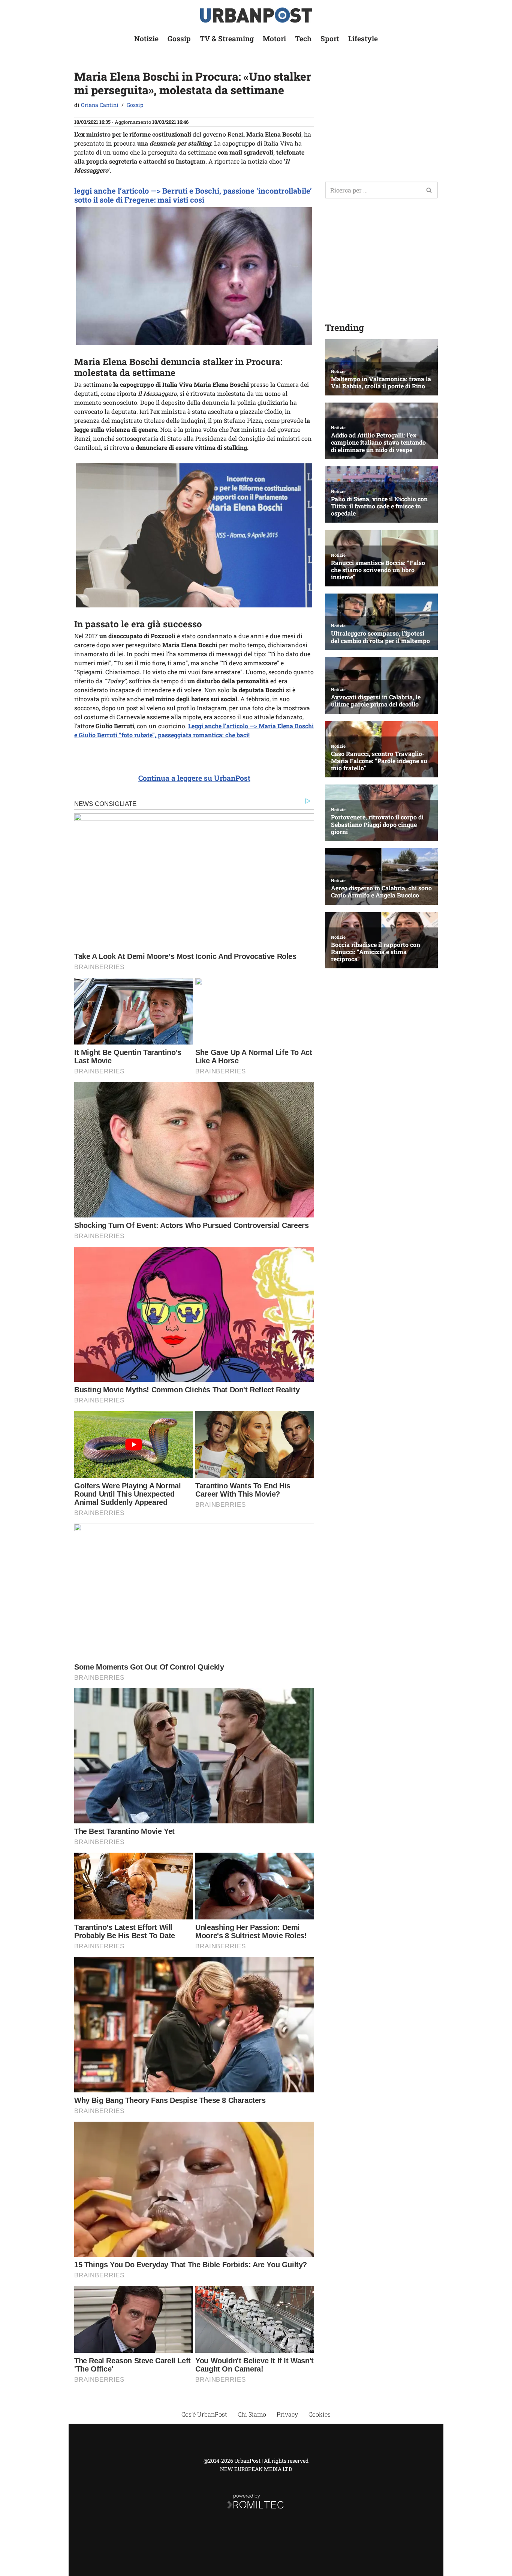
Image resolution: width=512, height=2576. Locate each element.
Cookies (320, 2414)
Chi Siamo (252, 2414)
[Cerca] (429, 190)
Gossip (179, 38)
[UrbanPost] (256, 15)
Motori (274, 38)
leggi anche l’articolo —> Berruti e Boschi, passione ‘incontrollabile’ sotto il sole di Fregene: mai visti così (193, 195)
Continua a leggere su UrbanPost (194, 778)
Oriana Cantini (100, 105)
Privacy (287, 2414)
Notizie (146, 38)
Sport (330, 38)
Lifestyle (363, 38)
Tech (303, 38)
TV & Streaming (227, 38)
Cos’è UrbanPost (204, 2414)
